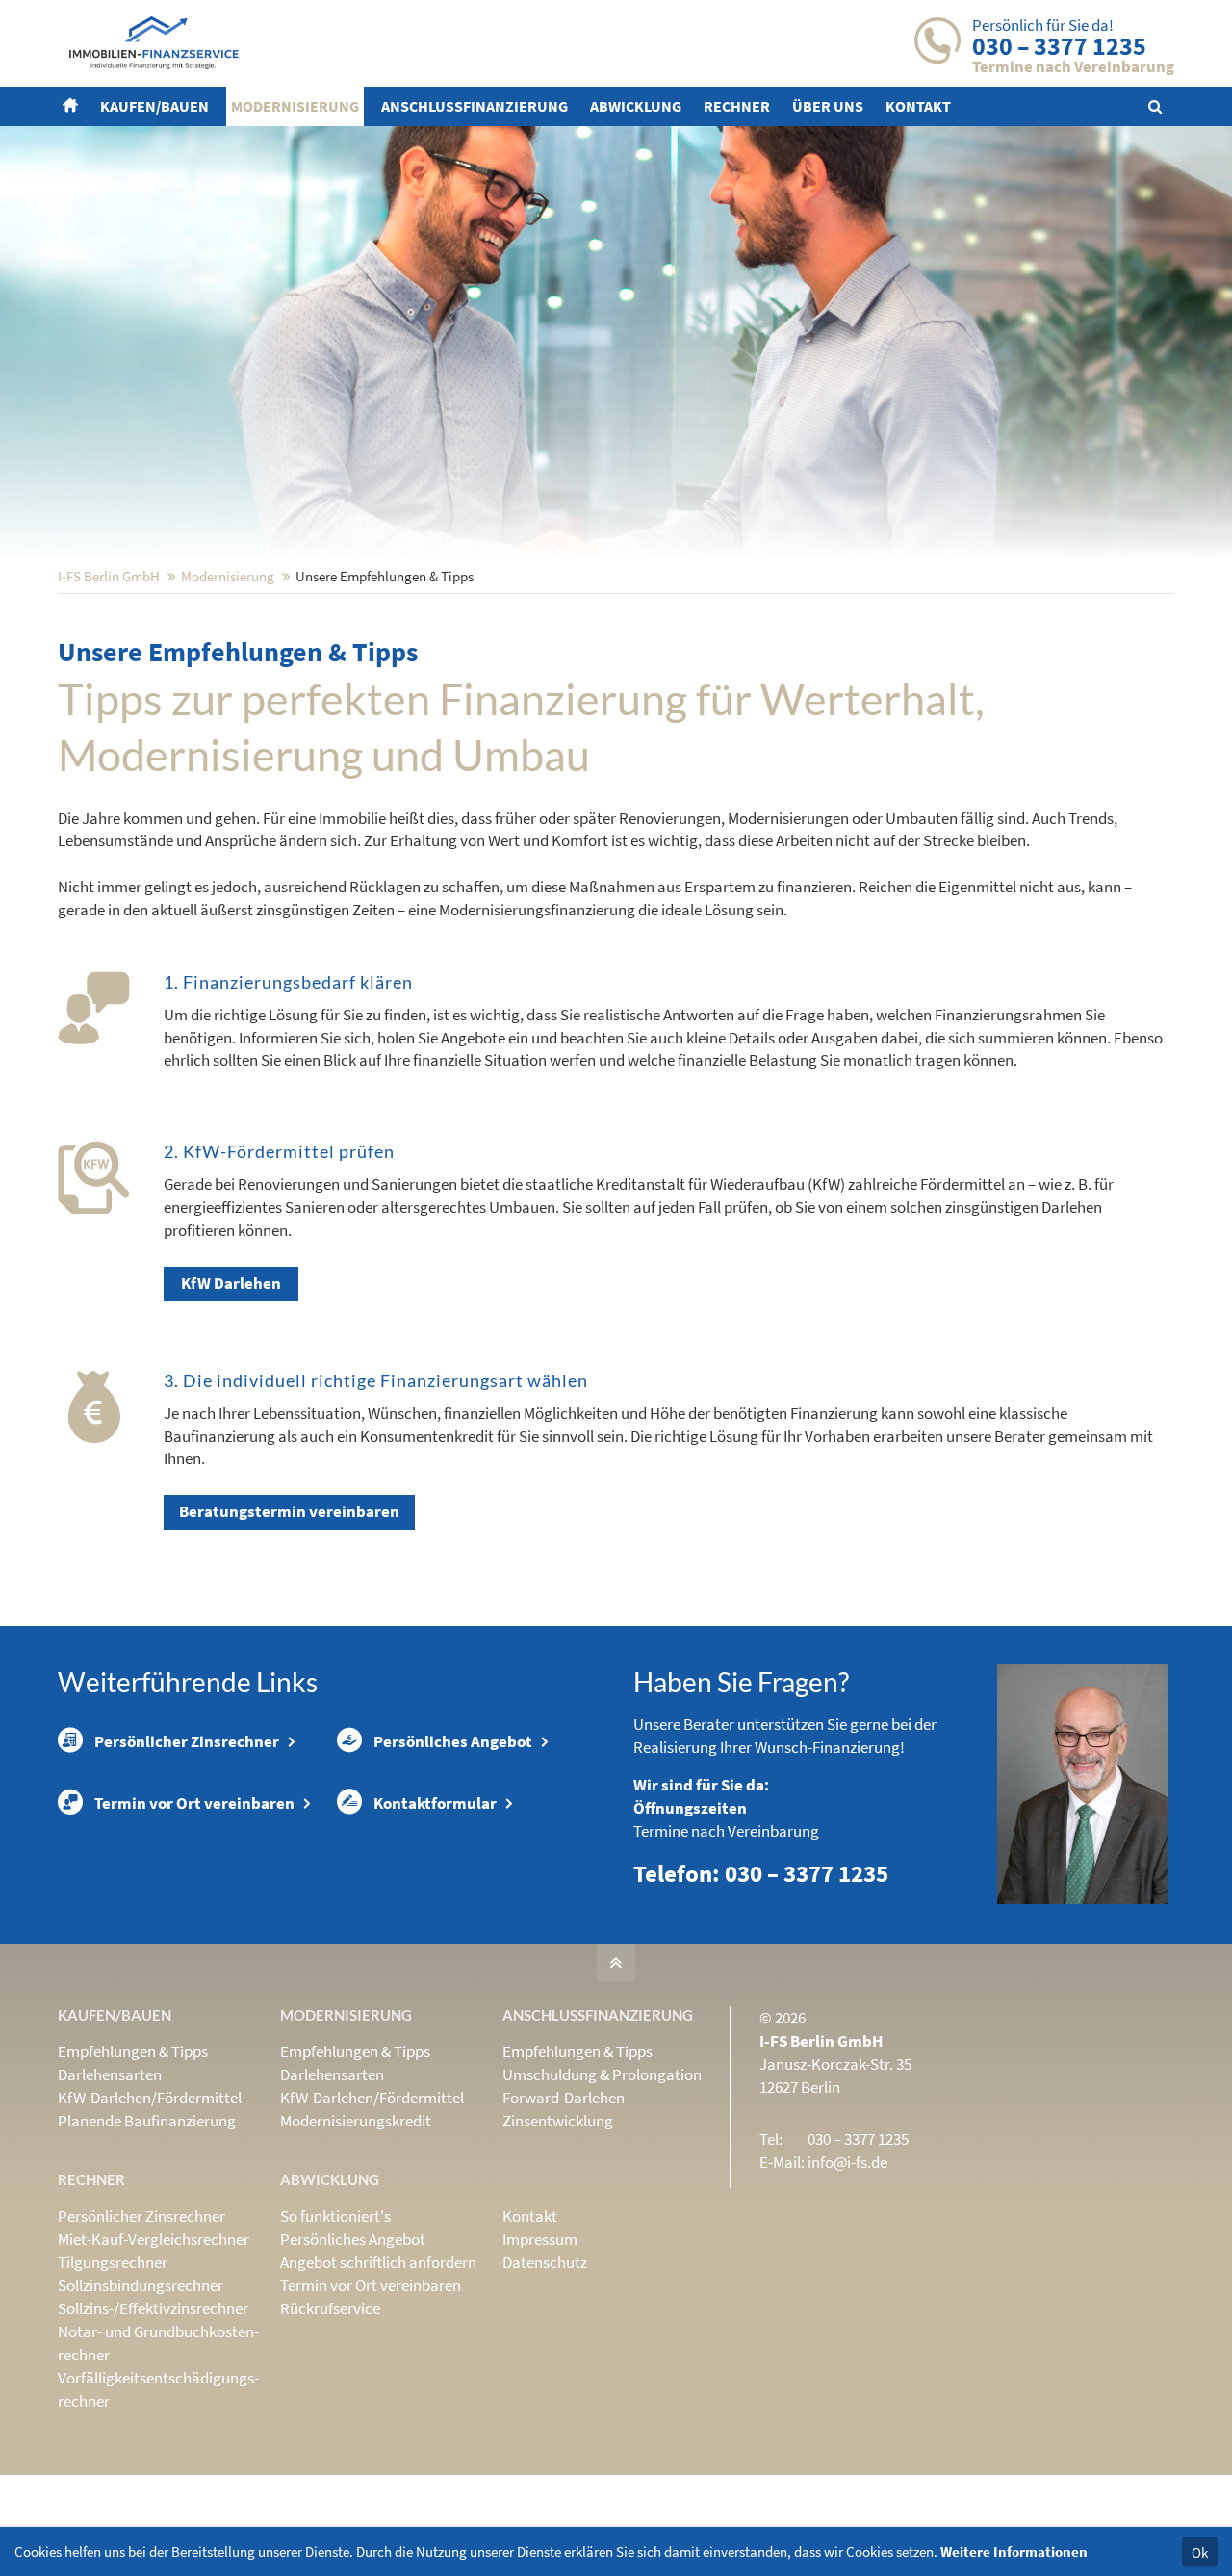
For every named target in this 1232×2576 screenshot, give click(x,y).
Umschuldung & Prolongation (602, 2074)
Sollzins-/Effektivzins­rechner (153, 2308)
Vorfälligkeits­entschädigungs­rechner (158, 2389)
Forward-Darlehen (564, 2098)
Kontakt (530, 2216)
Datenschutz (545, 2262)
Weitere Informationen (1014, 2551)
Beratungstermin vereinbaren (289, 1511)
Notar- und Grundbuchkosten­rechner (158, 2343)
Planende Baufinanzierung (147, 2121)
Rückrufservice (330, 2308)
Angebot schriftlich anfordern (378, 2262)
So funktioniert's (335, 2216)
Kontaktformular (435, 1803)
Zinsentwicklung (558, 2121)
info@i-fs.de (847, 2162)
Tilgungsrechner (113, 2262)
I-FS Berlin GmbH (109, 576)
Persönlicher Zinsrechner (187, 1741)
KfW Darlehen (231, 1283)
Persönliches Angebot (453, 1741)
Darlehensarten (110, 2074)
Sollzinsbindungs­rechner (141, 2285)
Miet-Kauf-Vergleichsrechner (154, 2239)
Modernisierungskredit (356, 2121)
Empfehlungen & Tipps (133, 2051)
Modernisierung (228, 576)
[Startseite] (73, 106)
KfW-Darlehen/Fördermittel (150, 2098)
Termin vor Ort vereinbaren (194, 1803)
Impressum (540, 2239)
